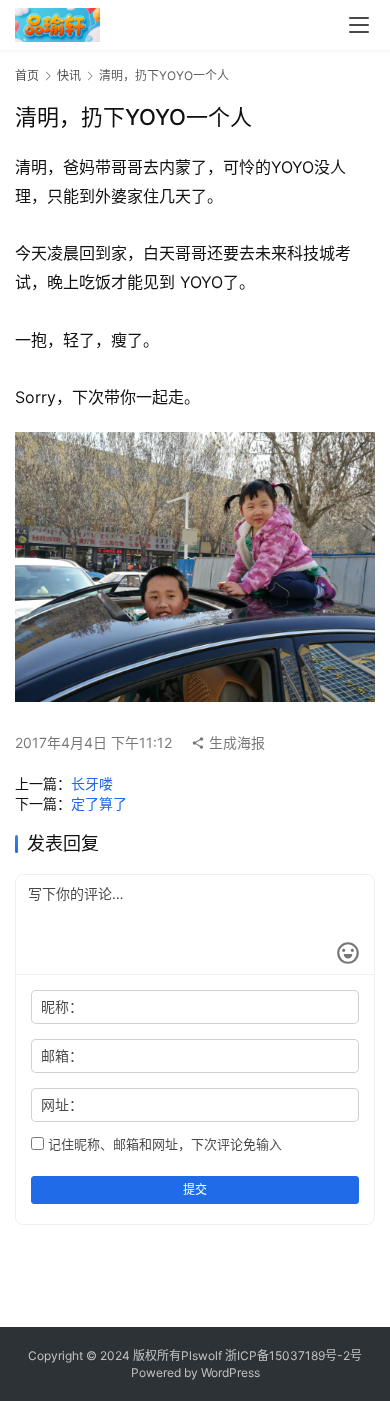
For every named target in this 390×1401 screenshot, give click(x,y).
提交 (195, 1189)
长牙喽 (92, 783)
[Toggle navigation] (359, 25)
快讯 (69, 75)
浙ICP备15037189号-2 (287, 1355)
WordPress (230, 1372)
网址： (62, 1104)
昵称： (62, 1006)
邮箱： (62, 1055)
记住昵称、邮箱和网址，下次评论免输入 (163, 1144)
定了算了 (99, 803)
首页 (27, 75)
